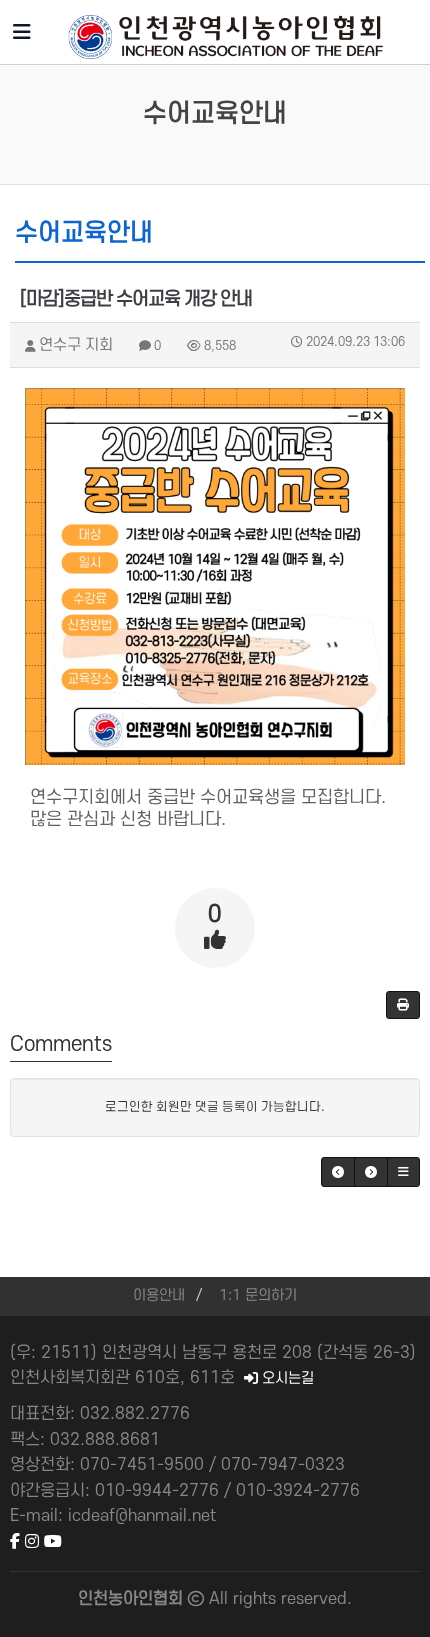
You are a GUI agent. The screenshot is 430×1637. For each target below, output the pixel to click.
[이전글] (338, 1172)
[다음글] (371, 1172)
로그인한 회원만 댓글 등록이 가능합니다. (215, 1107)
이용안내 (159, 1295)
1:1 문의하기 (258, 1295)
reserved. (316, 1599)
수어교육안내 (215, 113)
